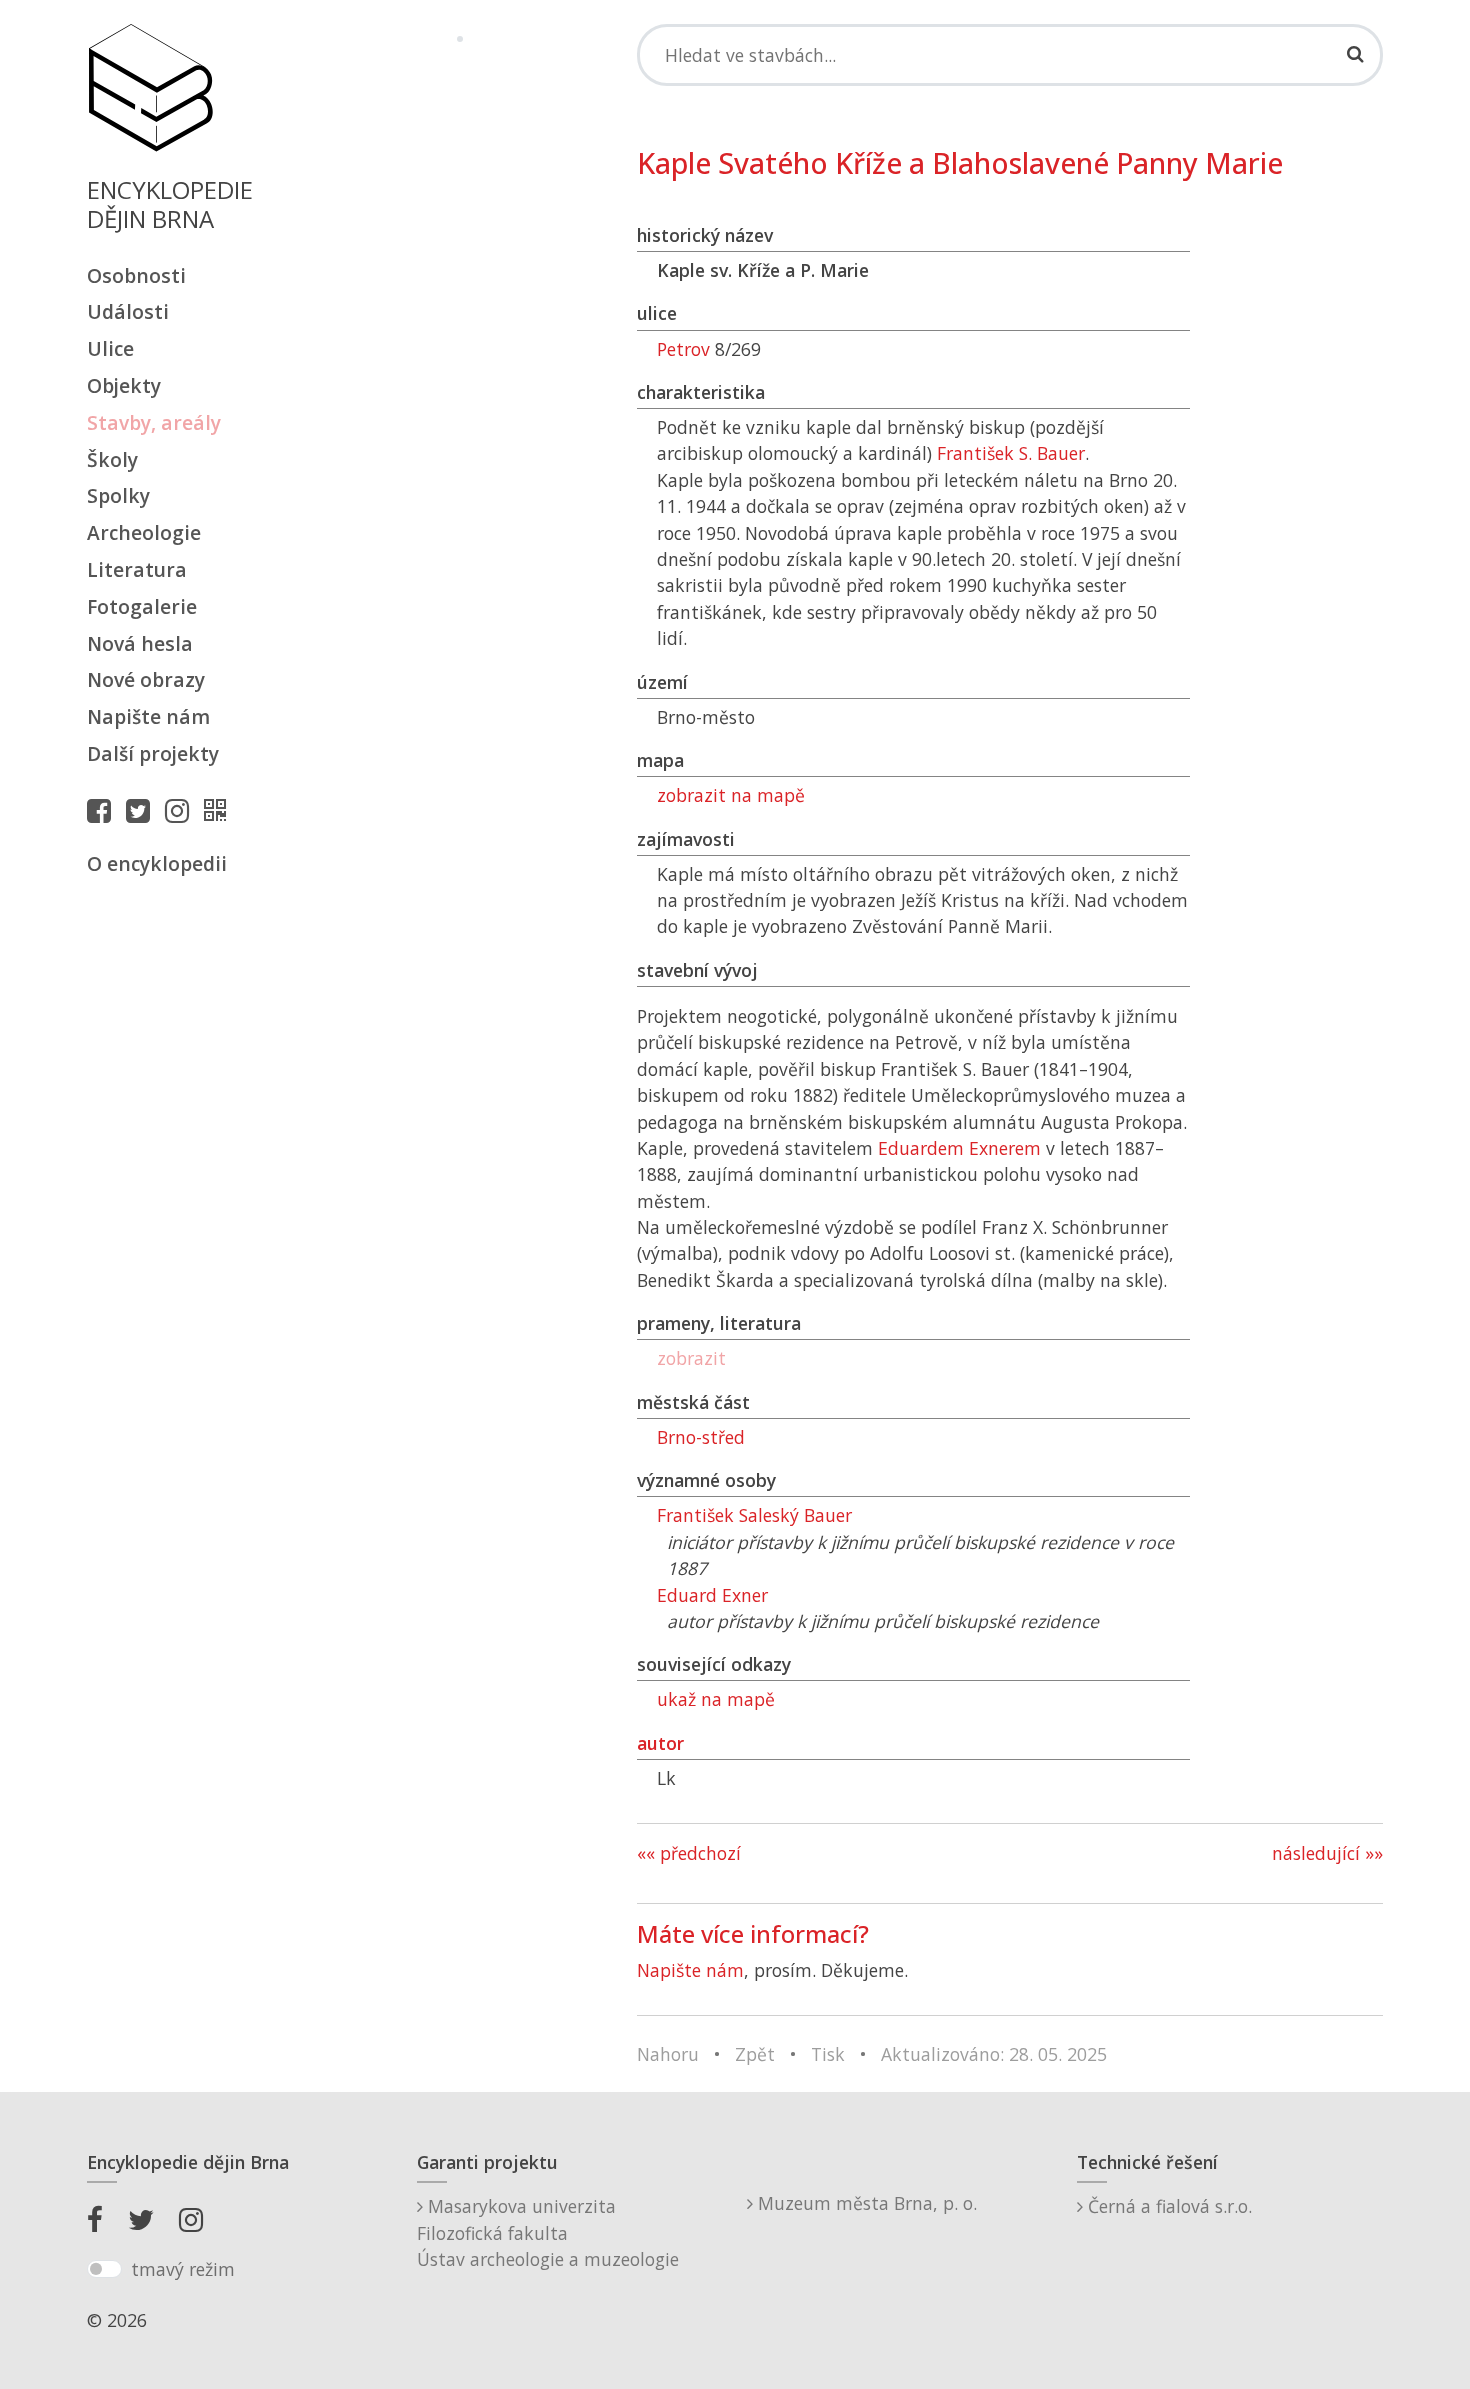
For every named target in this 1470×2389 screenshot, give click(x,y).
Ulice (110, 348)
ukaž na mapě (716, 1699)
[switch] (104, 2269)
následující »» (1327, 1853)
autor (660, 1743)
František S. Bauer (1011, 453)
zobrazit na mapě (731, 795)
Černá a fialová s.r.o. (1167, 2206)
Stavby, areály (154, 422)
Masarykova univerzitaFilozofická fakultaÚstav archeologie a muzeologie (548, 2232)
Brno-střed (701, 1437)
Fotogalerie (142, 606)
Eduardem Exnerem (959, 1148)
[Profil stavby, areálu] (220, 810)
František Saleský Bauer (754, 1515)
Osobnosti (136, 275)
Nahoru (668, 2054)
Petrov (683, 349)
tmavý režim (183, 2269)
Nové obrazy (146, 679)
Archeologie (144, 532)
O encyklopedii (157, 863)
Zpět (755, 2054)
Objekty (124, 385)
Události (128, 311)
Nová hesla (140, 643)
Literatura (137, 569)
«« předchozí (689, 1853)
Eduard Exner (712, 1595)
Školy (112, 459)
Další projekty (153, 753)
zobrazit (691, 1358)
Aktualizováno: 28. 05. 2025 (994, 2054)
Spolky (118, 495)
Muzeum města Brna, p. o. (865, 2203)
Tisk (828, 2054)
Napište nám (148, 716)
